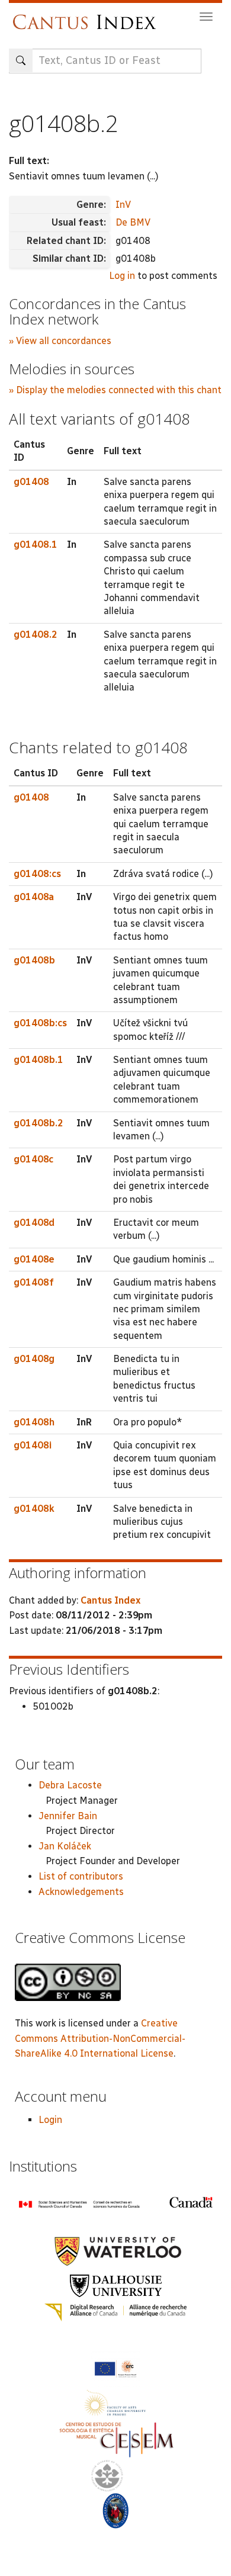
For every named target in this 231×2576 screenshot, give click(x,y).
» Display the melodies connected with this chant (115, 390)
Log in (122, 276)
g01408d (34, 1223)
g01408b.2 (38, 1123)
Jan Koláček (65, 1846)
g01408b (34, 960)
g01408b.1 (38, 1060)
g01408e (34, 1259)
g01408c (33, 1159)
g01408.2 (36, 635)
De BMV (133, 222)
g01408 (31, 482)
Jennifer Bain (68, 1816)
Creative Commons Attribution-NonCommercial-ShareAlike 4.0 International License (100, 2038)
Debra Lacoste (70, 1785)
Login (50, 2120)
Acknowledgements (81, 1892)
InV (123, 205)
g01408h (34, 1422)
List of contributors (81, 1876)
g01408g (34, 1359)
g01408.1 (36, 545)
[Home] (87, 16)
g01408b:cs (40, 1023)
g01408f (34, 1282)
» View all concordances (60, 341)
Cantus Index (110, 1600)
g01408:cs (37, 874)
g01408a (34, 897)
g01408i (33, 1445)
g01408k (34, 1509)
